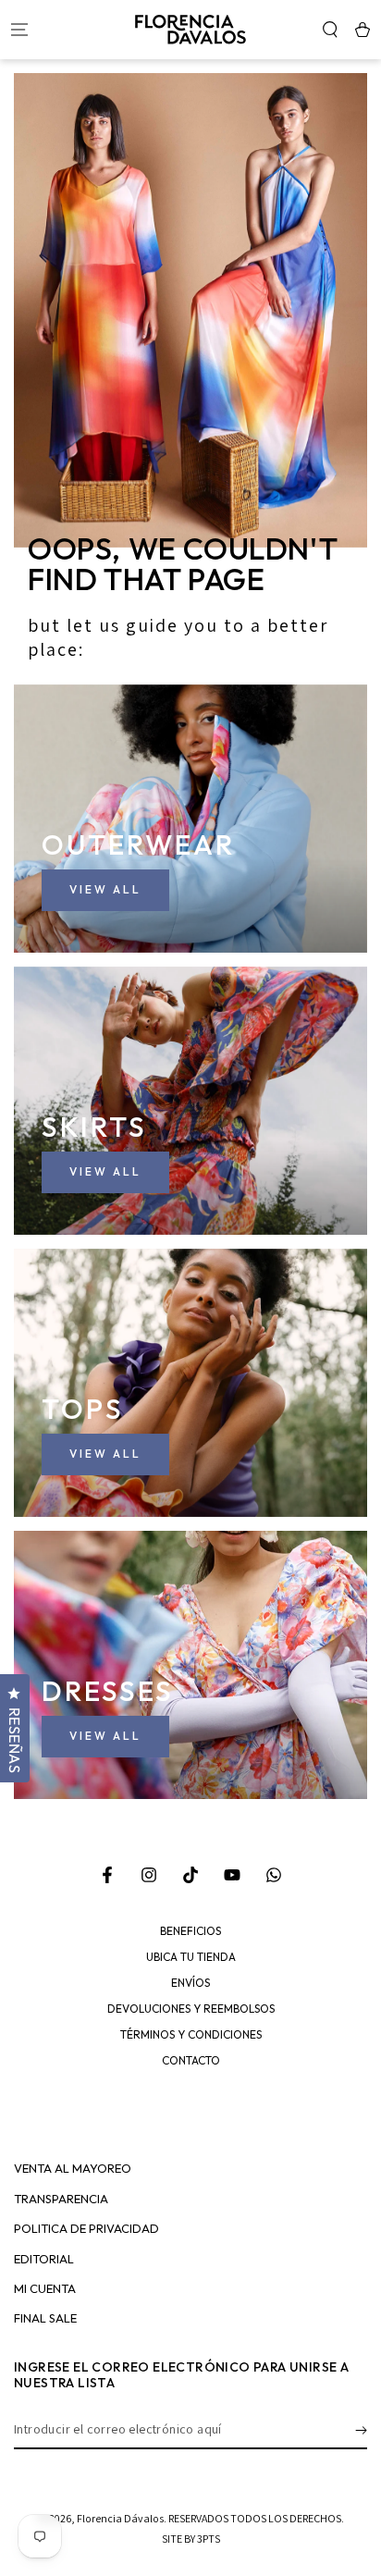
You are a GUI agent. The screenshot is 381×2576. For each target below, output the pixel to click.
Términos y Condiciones (191, 2035)
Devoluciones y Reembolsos (191, 2009)
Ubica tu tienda (191, 1957)
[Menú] (19, 30)
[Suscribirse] (361, 2431)
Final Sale (45, 2318)
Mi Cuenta (45, 2289)
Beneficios (190, 1931)
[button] (330, 30)
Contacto (191, 2061)
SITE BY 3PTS (191, 2539)
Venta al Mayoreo (73, 2169)
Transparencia (61, 2199)
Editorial (44, 2259)
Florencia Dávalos (120, 2518)
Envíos (190, 1983)
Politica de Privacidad (86, 2229)
